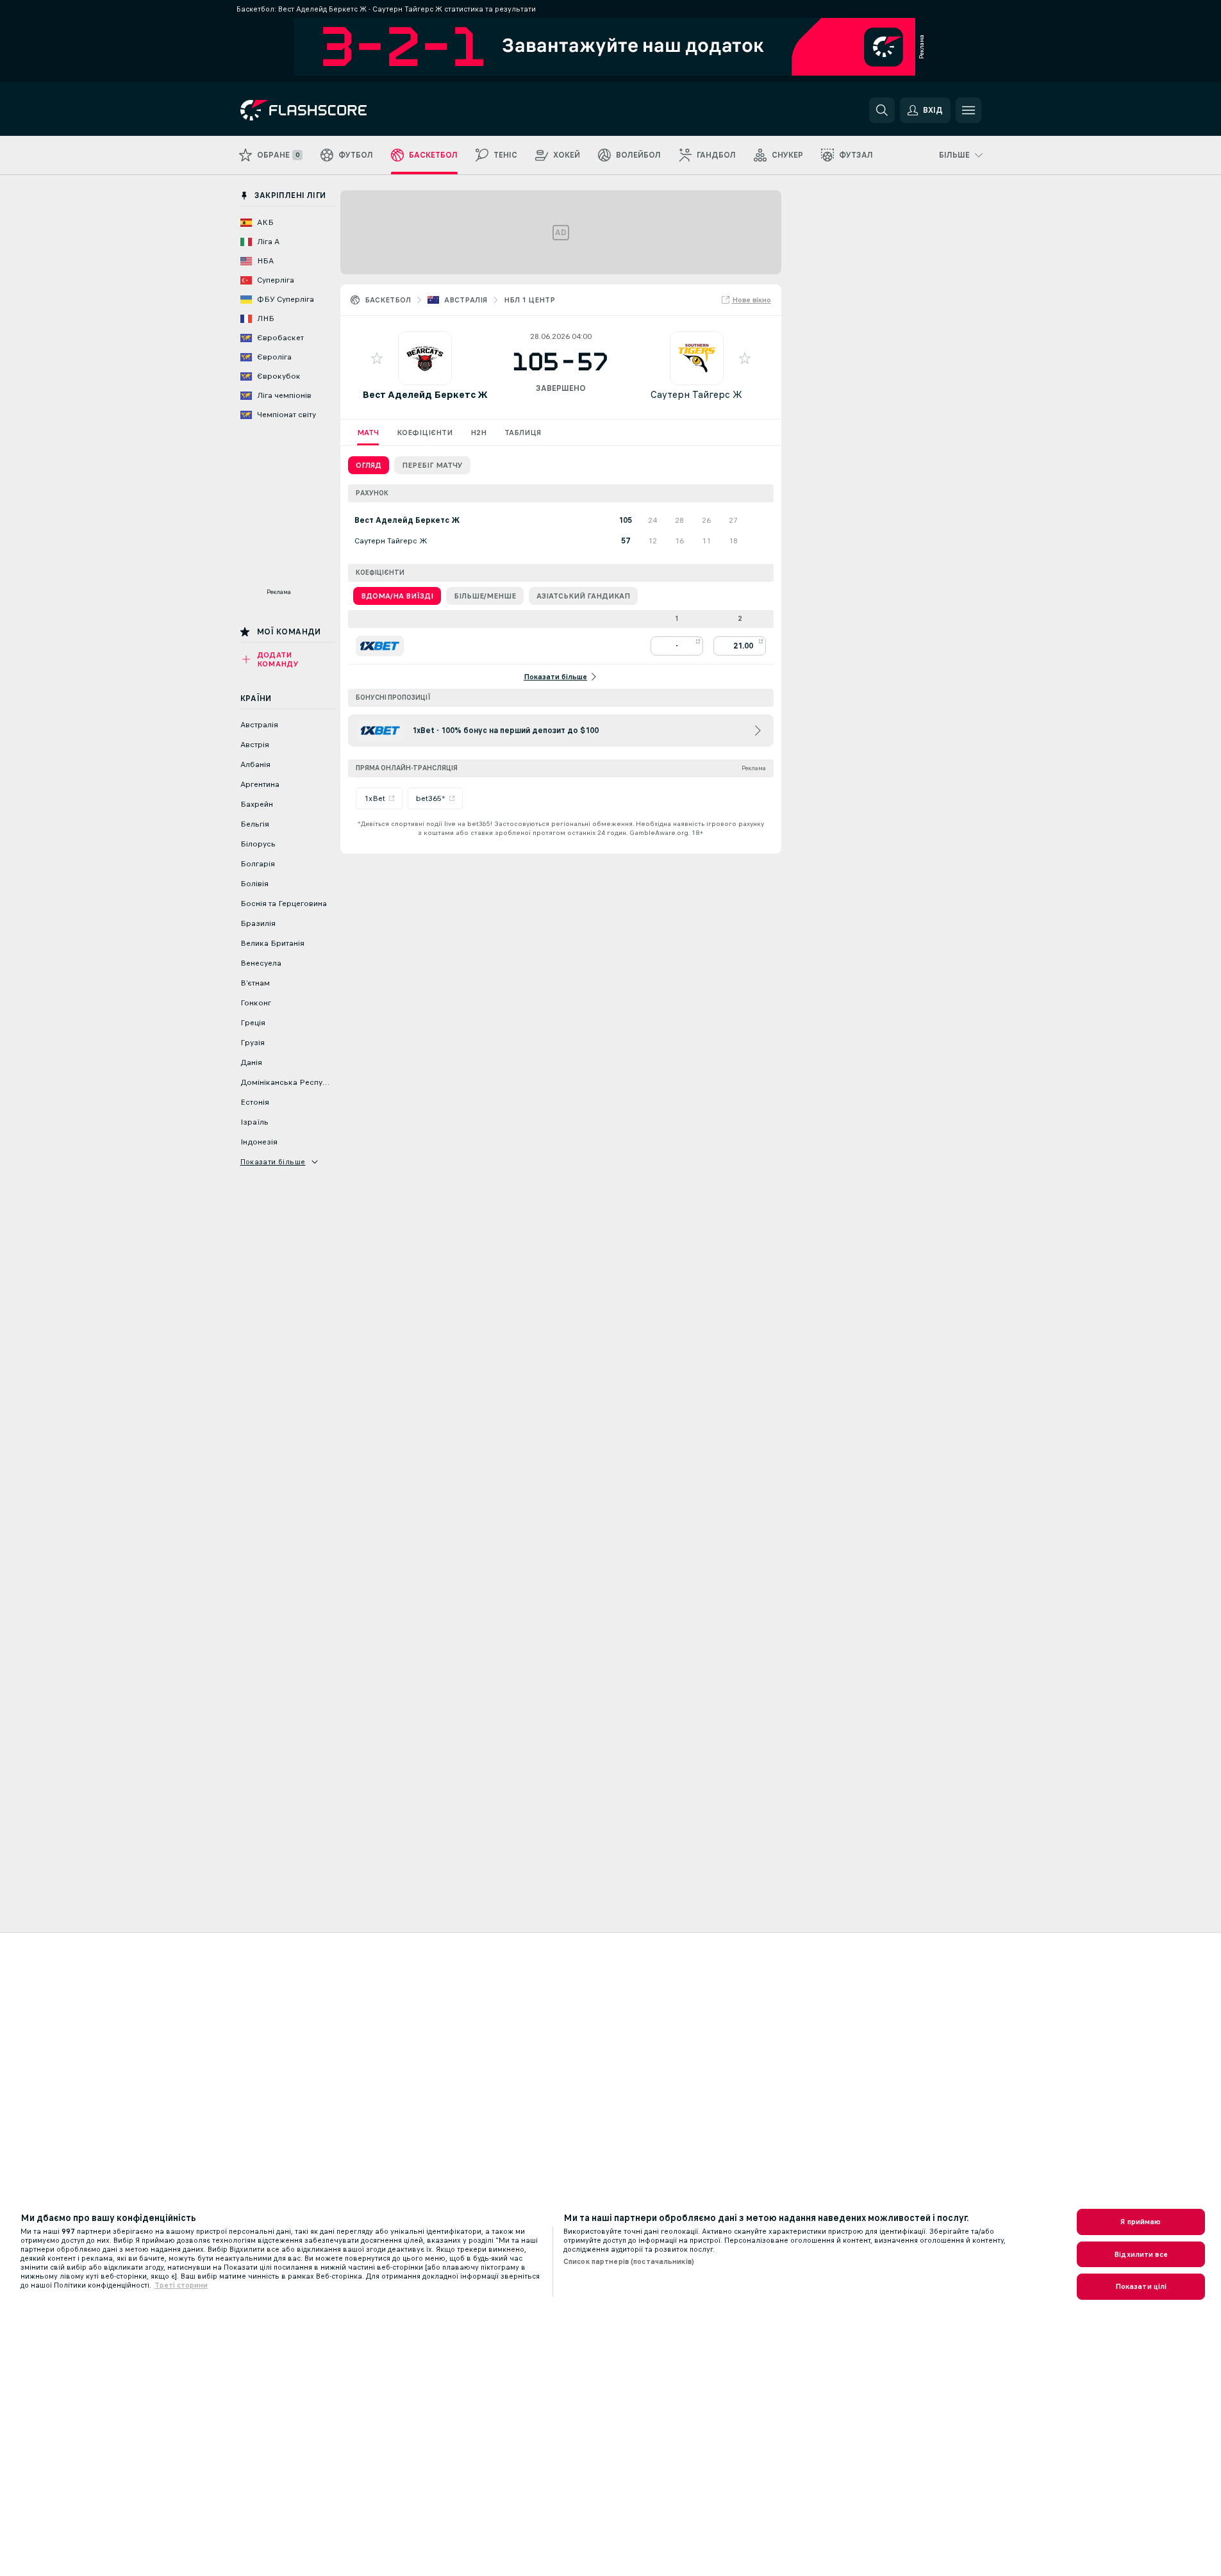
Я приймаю (1141, 2222)
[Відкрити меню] (968, 110)
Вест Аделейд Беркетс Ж (425, 394)
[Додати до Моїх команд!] (377, 358)
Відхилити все (1141, 2254)
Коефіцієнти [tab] (425, 433)
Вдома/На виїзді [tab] (397, 596)
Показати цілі (1141, 2286)
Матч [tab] (368, 433)
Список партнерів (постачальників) (629, 2261)
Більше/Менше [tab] (485, 596)
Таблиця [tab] (523, 433)
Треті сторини (181, 2285)
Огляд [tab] (369, 465)
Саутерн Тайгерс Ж (696, 394)
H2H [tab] (478, 433)
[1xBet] (380, 646)
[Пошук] (882, 110)
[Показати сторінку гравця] (425, 358)
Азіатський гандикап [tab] (583, 596)
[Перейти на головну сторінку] (328, 110)
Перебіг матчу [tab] (432, 465)
